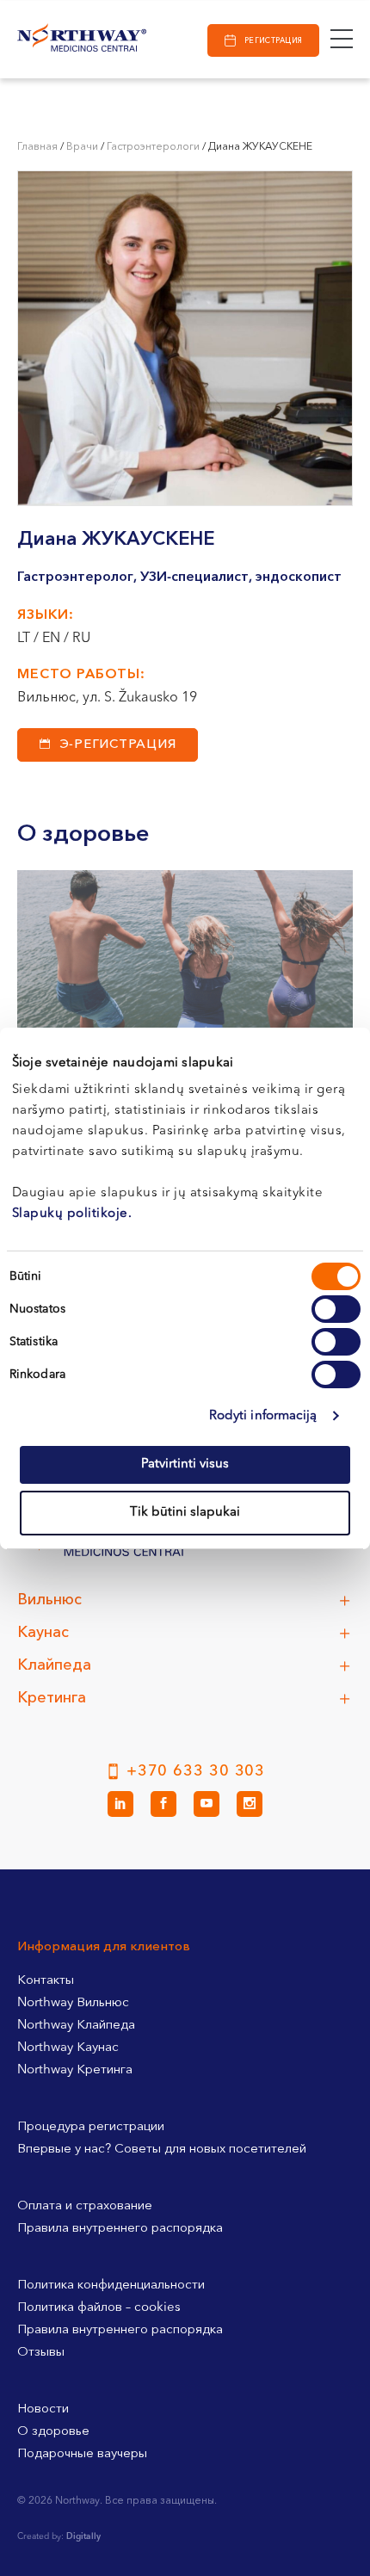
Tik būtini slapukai (185, 1513)
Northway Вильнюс (73, 2003)
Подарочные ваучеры (82, 2454)
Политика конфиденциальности (111, 2286)
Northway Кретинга (75, 2070)
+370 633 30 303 (196, 1771)
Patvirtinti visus (185, 1464)
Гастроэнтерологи (153, 147)
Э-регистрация (118, 745)
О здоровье (53, 2432)
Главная (37, 147)
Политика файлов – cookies (99, 2308)
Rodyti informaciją (263, 1416)
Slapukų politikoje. (72, 1214)
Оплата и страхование (85, 2206)
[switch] (336, 1309)
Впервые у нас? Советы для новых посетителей (162, 2150)
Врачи (82, 147)
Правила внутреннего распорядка (120, 2229)
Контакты (46, 1981)
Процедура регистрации (91, 2127)
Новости (43, 2409)
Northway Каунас (68, 2048)
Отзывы (41, 2353)
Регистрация (274, 41)
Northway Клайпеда (76, 2026)
